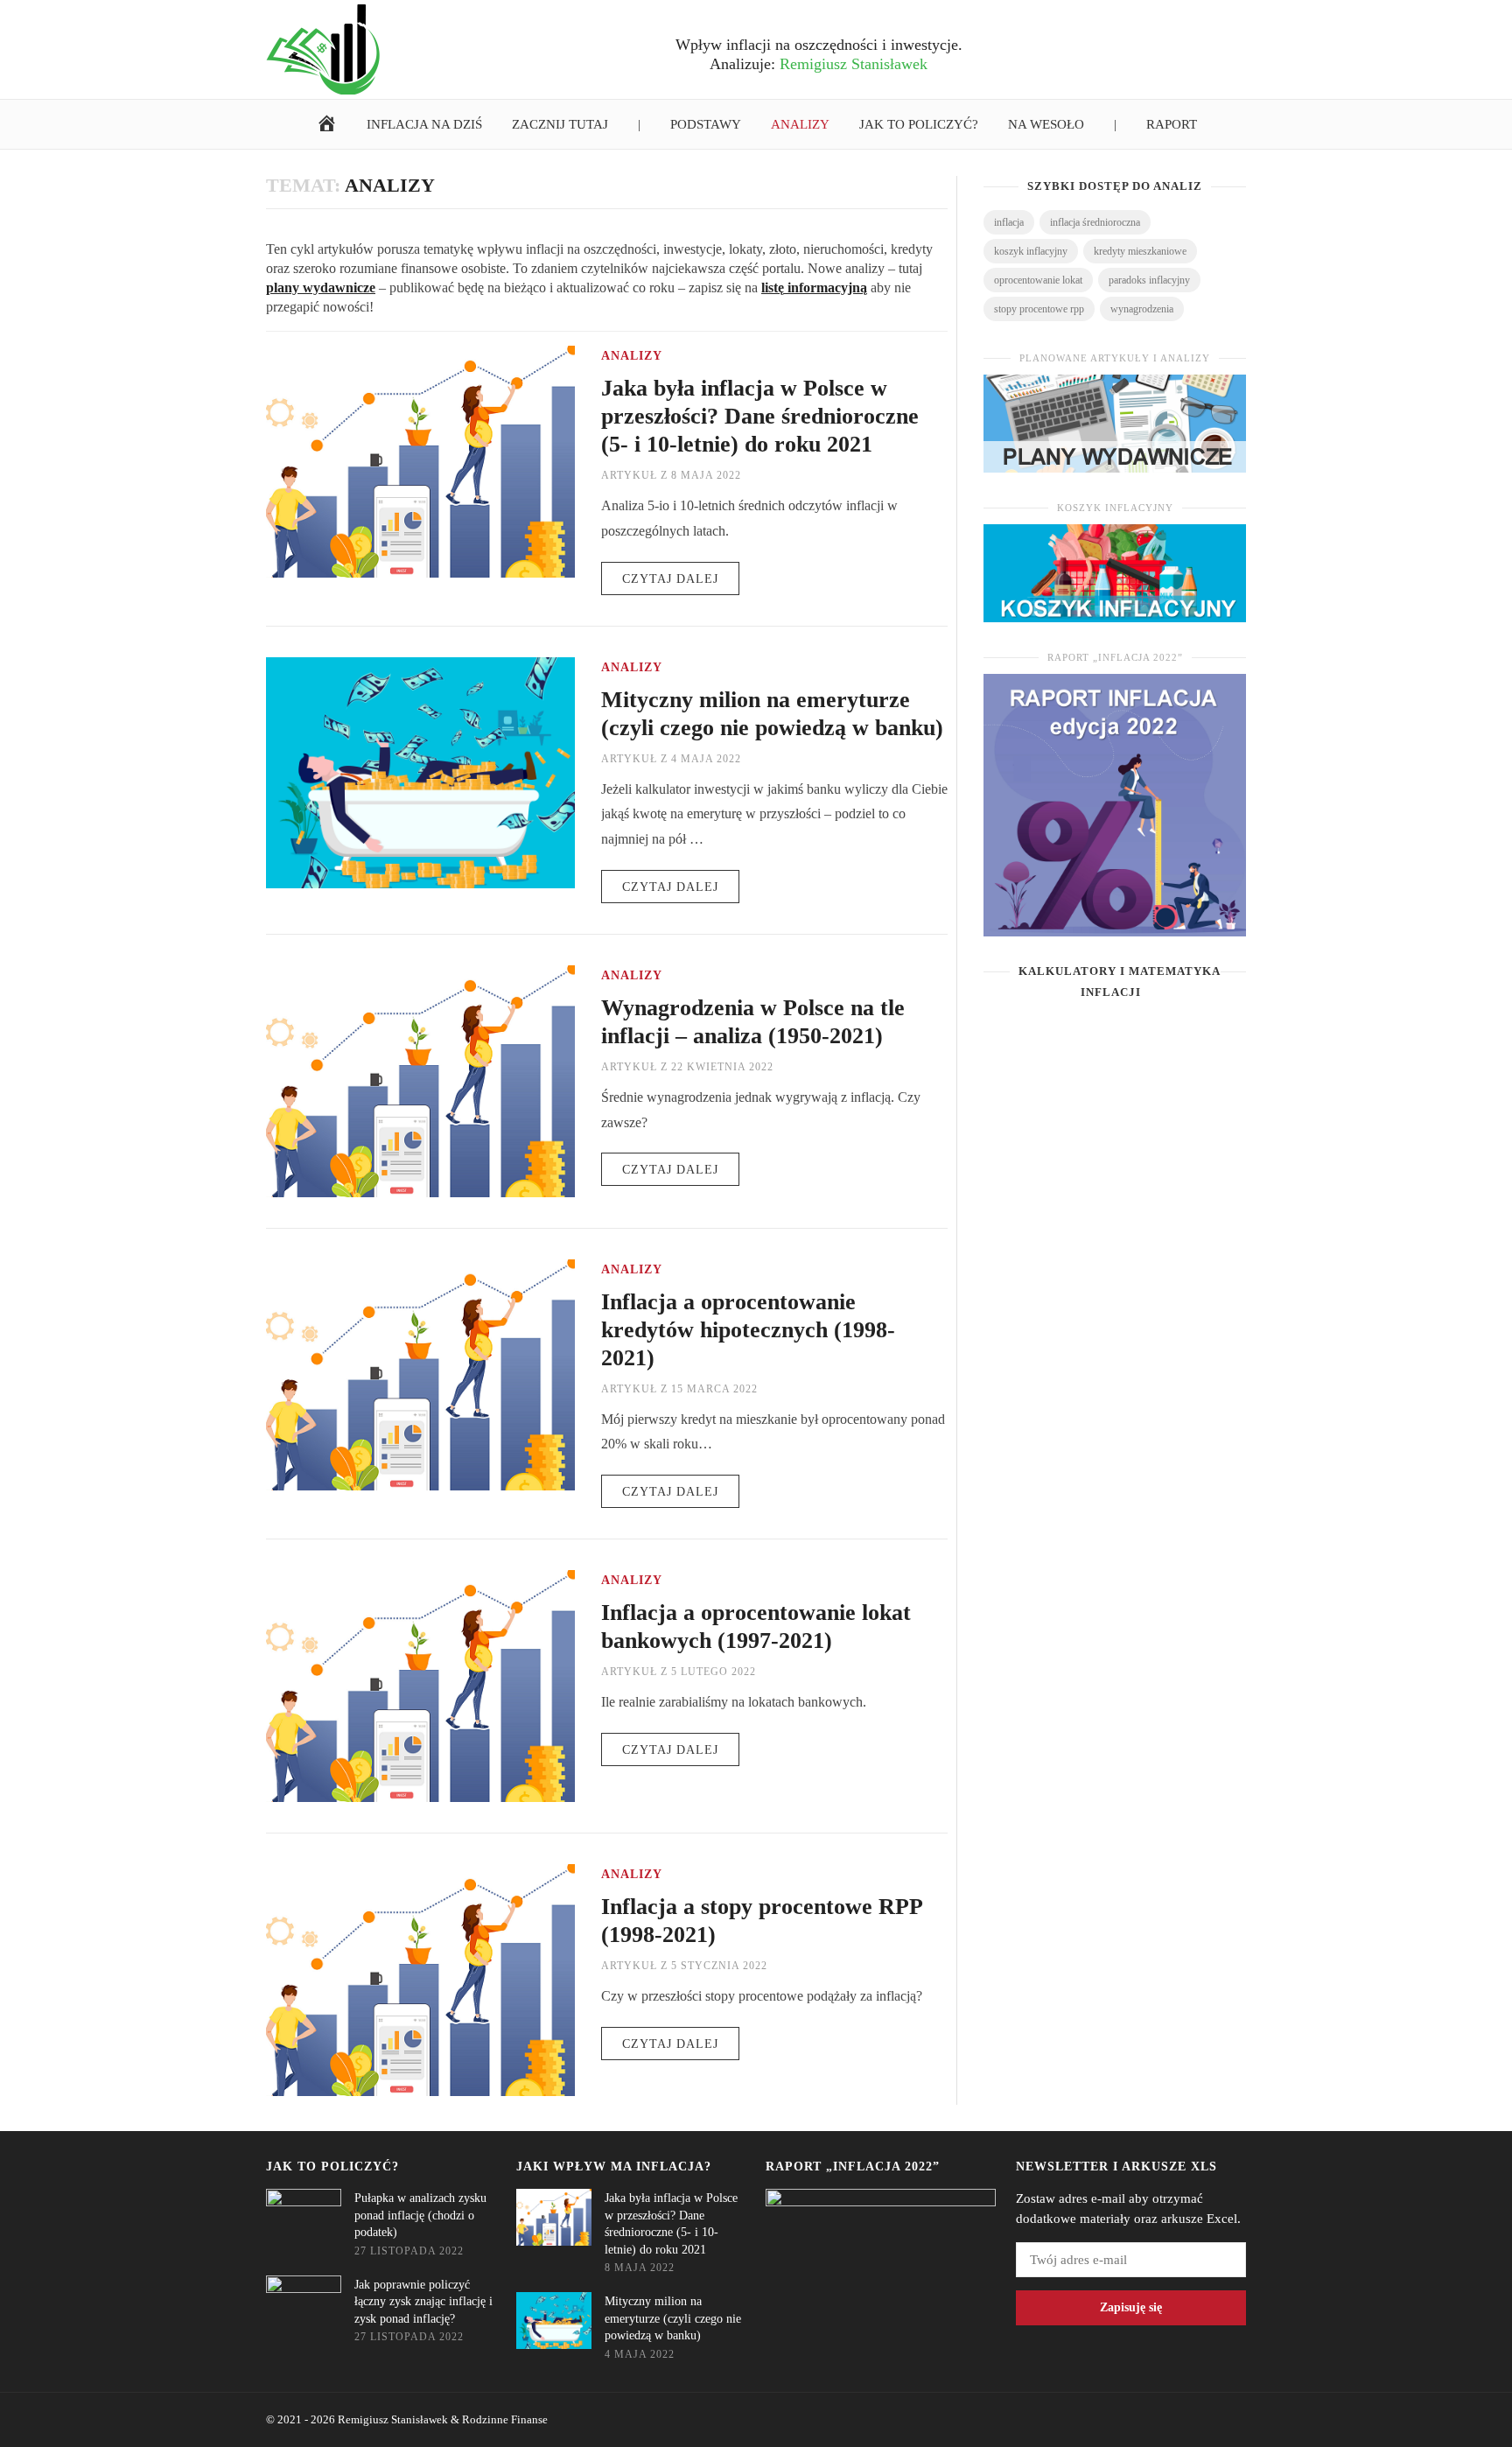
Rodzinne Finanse (505, 2419)
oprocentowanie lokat (1038, 280)
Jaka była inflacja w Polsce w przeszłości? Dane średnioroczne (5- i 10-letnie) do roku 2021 (760, 416)
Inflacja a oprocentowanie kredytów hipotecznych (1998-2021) (748, 1330)
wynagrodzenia (1142, 309)
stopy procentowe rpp (1039, 309)
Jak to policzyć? (332, 2166)
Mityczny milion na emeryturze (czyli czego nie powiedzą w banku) (673, 2318)
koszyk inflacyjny (1031, 251)
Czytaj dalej (670, 578)
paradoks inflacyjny (1149, 280)
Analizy (632, 356)
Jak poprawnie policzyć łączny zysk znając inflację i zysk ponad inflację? (423, 2302)
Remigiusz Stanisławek (393, 2419)
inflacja (1009, 222)
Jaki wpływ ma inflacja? (614, 2166)
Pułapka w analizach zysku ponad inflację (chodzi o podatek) (420, 2215)
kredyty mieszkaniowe (1140, 251)
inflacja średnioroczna (1095, 222)
